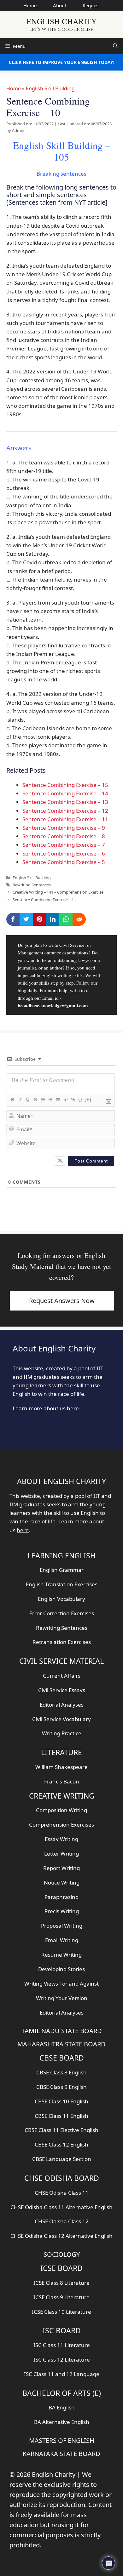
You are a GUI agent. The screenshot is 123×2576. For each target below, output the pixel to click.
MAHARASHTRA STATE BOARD (61, 2044)
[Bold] (12, 1100)
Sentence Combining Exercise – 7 (64, 845)
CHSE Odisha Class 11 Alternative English (61, 2207)
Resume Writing (61, 1955)
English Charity (62, 21)
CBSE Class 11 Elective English (61, 2130)
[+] (88, 1099)
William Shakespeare (61, 1767)
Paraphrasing (61, 1897)
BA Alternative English (62, 2422)
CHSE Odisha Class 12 (62, 2221)
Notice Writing (62, 1882)
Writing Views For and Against (61, 1984)
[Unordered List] (50, 1100)
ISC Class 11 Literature (62, 2345)
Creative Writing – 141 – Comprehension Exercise (58, 892)
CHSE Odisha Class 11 (62, 2193)
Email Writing (62, 1940)
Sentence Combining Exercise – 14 (65, 793)
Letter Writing (61, 1854)
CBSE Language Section (62, 2159)
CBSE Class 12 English (61, 2144)
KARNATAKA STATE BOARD (61, 2454)
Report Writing (61, 1868)
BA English (62, 2407)
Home (30, 5)
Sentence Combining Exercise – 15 (65, 785)
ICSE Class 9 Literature (61, 2297)
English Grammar (62, 1570)
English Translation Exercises (62, 1584)
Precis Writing (62, 1911)
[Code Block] (65, 1100)
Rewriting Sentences (32, 885)
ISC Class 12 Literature (62, 2360)
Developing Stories (61, 1969)
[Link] (73, 1100)
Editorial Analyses (62, 1705)
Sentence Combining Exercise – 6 (64, 853)
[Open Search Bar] (115, 46)
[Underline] (27, 1100)
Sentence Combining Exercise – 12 (65, 811)
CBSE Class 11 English (61, 2116)
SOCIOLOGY (62, 2254)
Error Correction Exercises (62, 1613)
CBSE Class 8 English (61, 2072)
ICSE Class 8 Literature (61, 2283)
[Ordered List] (43, 1100)
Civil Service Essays (62, 1690)
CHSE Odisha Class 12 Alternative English (61, 2236)
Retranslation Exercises (62, 1642)
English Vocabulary (61, 1599)
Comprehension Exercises (61, 1825)
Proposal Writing (62, 1926)
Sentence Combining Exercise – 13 (65, 802)
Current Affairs (62, 1676)
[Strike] (35, 1100)
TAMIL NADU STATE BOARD (62, 2031)
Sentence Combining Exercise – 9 (64, 828)
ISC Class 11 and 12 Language (62, 2374)
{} (80, 1099)
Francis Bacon (62, 1781)
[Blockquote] (58, 1100)
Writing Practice (62, 1733)
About (60, 5)
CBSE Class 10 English (61, 2101)
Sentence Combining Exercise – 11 (65, 819)
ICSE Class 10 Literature (61, 2312)
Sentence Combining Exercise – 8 (64, 836)
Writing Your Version (62, 1998)
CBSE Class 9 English (61, 2087)
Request (91, 5)
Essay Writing (61, 1839)
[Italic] (20, 1100)
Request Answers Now (62, 1301)
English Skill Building (50, 88)
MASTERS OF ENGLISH (62, 2440)
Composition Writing (61, 1810)
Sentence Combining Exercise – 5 (64, 862)
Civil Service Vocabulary (61, 1719)
